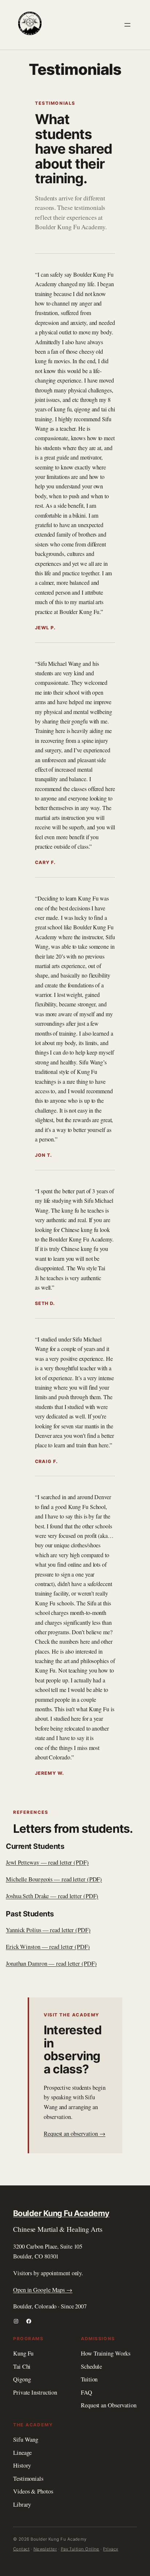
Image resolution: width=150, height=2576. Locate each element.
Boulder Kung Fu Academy (61, 2213)
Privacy (110, 2549)
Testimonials (28, 2479)
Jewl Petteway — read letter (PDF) (47, 1862)
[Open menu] (127, 25)
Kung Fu (23, 2353)
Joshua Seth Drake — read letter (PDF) (52, 1896)
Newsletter (45, 2549)
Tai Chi (22, 2366)
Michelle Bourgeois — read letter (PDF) (54, 1879)
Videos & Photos (33, 2491)
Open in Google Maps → (43, 2290)
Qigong (22, 2379)
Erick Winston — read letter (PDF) (48, 1947)
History (22, 2465)
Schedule (91, 2366)
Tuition (89, 2379)
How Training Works (106, 2353)
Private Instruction (35, 2392)
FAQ (86, 2392)
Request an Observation (109, 2405)
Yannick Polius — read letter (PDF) (48, 1930)
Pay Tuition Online (80, 2549)
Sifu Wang (26, 2439)
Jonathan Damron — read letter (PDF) (51, 1963)
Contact (21, 2549)
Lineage (22, 2453)
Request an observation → (75, 2134)
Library (22, 2504)
